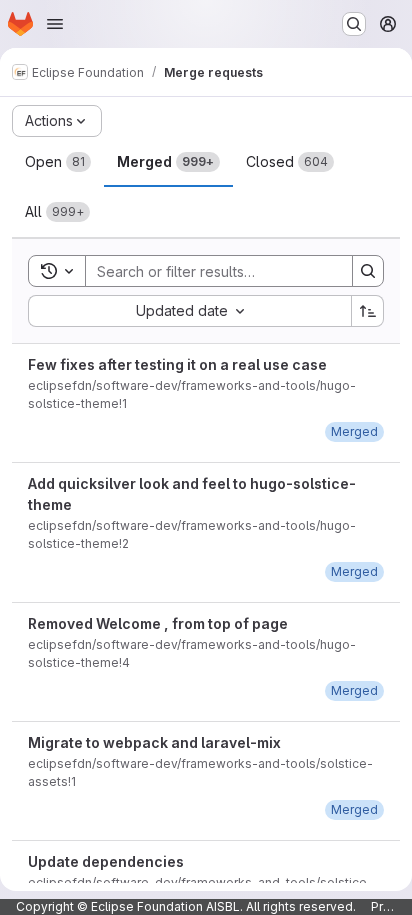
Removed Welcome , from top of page (158, 623)
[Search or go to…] (354, 24)
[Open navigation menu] (55, 24)
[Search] (368, 271)
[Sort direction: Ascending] (368, 311)
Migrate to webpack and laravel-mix (154, 742)
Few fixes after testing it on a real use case (177, 364)
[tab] (58, 162)
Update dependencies (106, 861)
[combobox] (189, 311)
